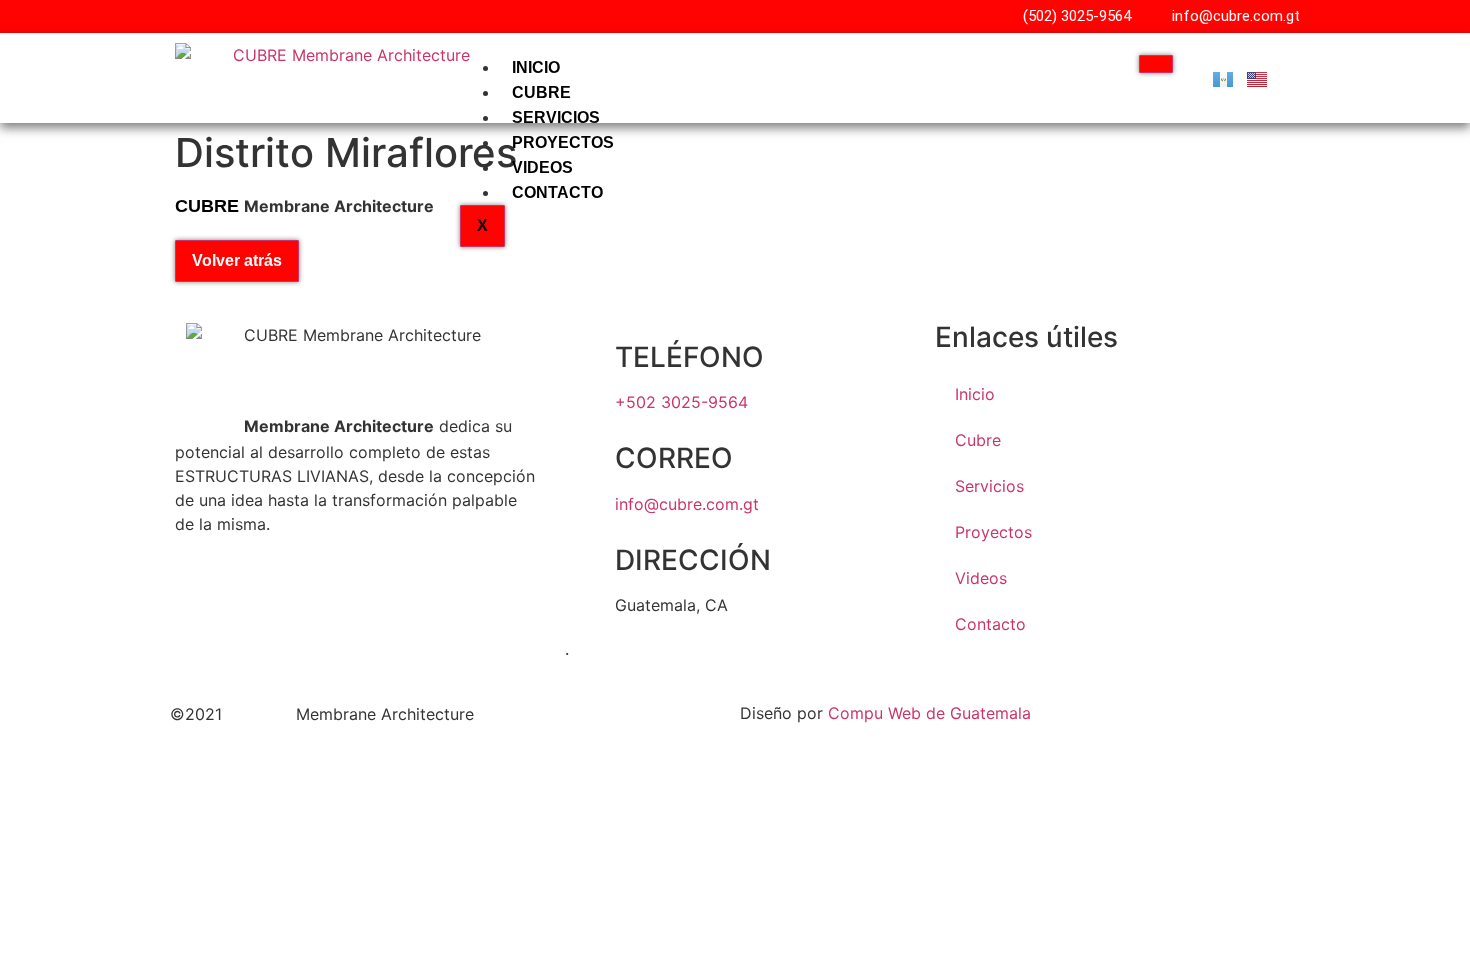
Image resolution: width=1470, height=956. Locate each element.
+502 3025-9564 (681, 402)
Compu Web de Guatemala (929, 713)
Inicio (536, 67)
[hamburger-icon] (1156, 64)
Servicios (556, 117)
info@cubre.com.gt (687, 504)
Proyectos (563, 142)
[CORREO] (590, 459)
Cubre (541, 92)
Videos (542, 167)
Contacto (557, 192)
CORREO (674, 458)
